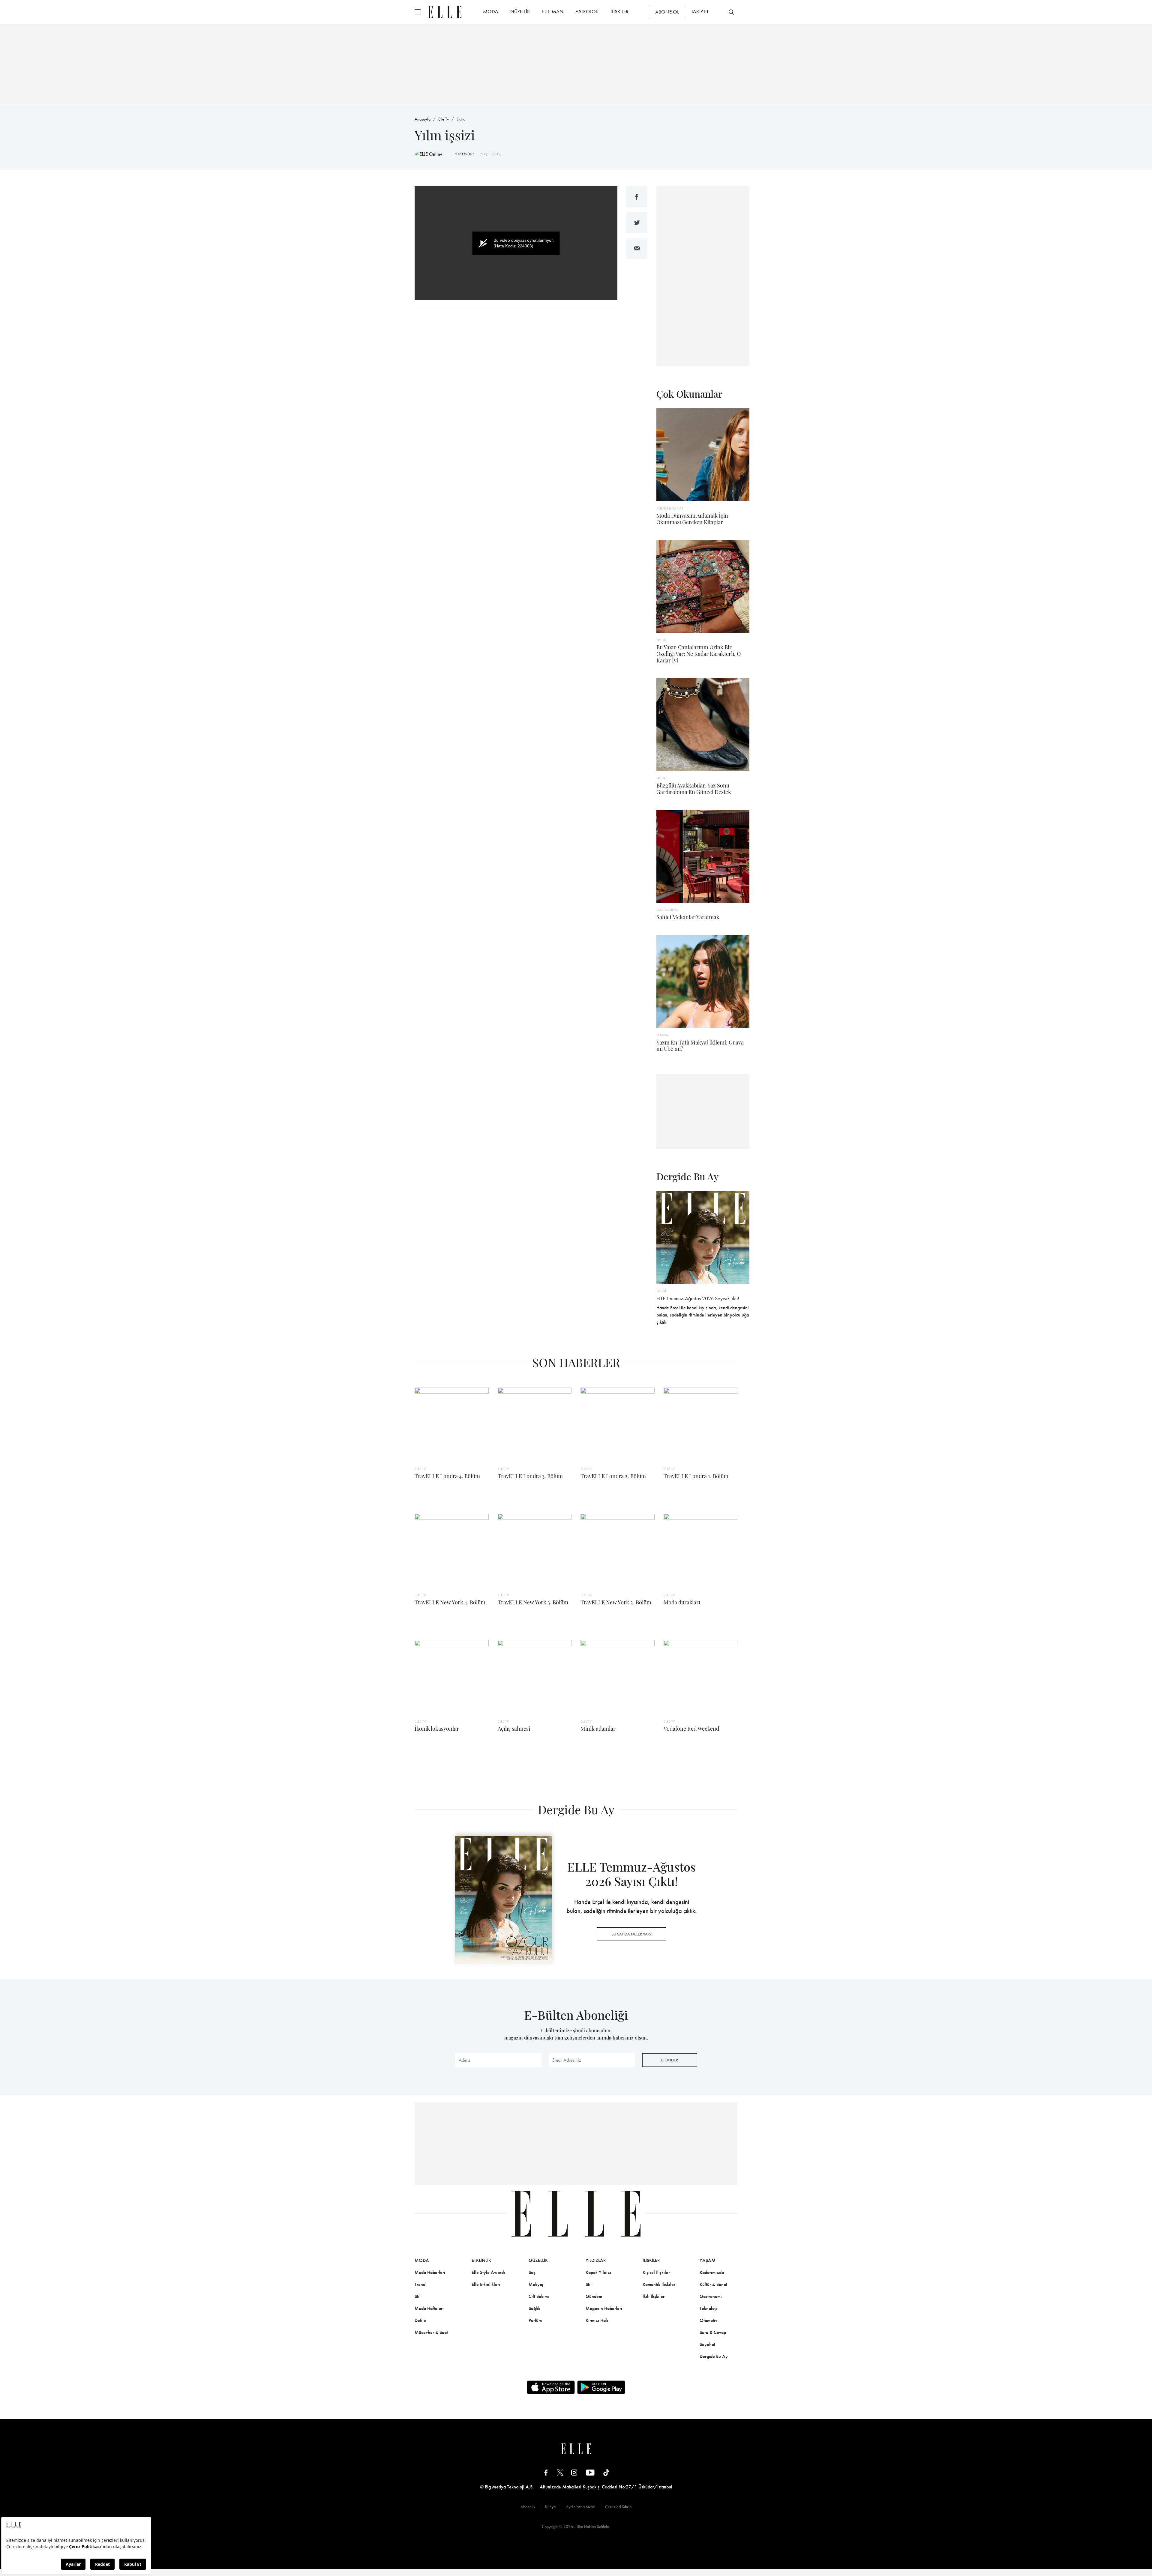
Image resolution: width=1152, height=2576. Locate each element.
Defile (420, 2320)
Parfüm (535, 2320)
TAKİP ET (700, 11)
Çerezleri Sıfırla (618, 2507)
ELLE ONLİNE (464, 154)
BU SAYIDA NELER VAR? (631, 1934)
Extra (461, 119)
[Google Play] (601, 2387)
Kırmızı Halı (597, 2320)
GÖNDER (670, 2060)
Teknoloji (708, 2308)
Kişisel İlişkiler (656, 2272)
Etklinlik (481, 2260)
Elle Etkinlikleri (486, 2284)
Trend (420, 2284)
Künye (550, 2507)
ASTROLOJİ (587, 11)
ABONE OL (667, 12)
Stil (418, 2296)
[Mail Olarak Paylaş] (637, 248)
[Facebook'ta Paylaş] (637, 197)
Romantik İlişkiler (659, 2284)
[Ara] (731, 12)
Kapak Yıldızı (598, 2272)
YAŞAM (708, 2260)
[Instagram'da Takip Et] (574, 2472)
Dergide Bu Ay (714, 2356)
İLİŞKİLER (619, 11)
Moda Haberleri (430, 2272)
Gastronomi (711, 2296)
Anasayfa (423, 119)
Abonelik (528, 2507)
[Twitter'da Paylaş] (637, 223)
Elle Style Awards (489, 2272)
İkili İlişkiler (654, 2296)
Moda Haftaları (429, 2308)
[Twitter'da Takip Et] (560, 2472)
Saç (532, 2272)
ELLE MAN (553, 11)
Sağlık (534, 2308)
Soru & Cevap (713, 2332)
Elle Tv (444, 119)
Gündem (594, 2296)
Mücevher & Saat (431, 2332)
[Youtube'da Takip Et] (590, 2472)
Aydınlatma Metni (580, 2507)
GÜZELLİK (520, 11)
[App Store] (551, 2387)
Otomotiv (708, 2320)
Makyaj (536, 2284)
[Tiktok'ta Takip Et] (606, 2472)
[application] (516, 243)
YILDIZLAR (596, 2260)
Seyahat (707, 2344)
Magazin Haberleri (604, 2308)
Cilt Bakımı (539, 2296)
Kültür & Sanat (713, 2284)
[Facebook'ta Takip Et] (546, 2472)
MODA (491, 11)
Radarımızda (712, 2272)
